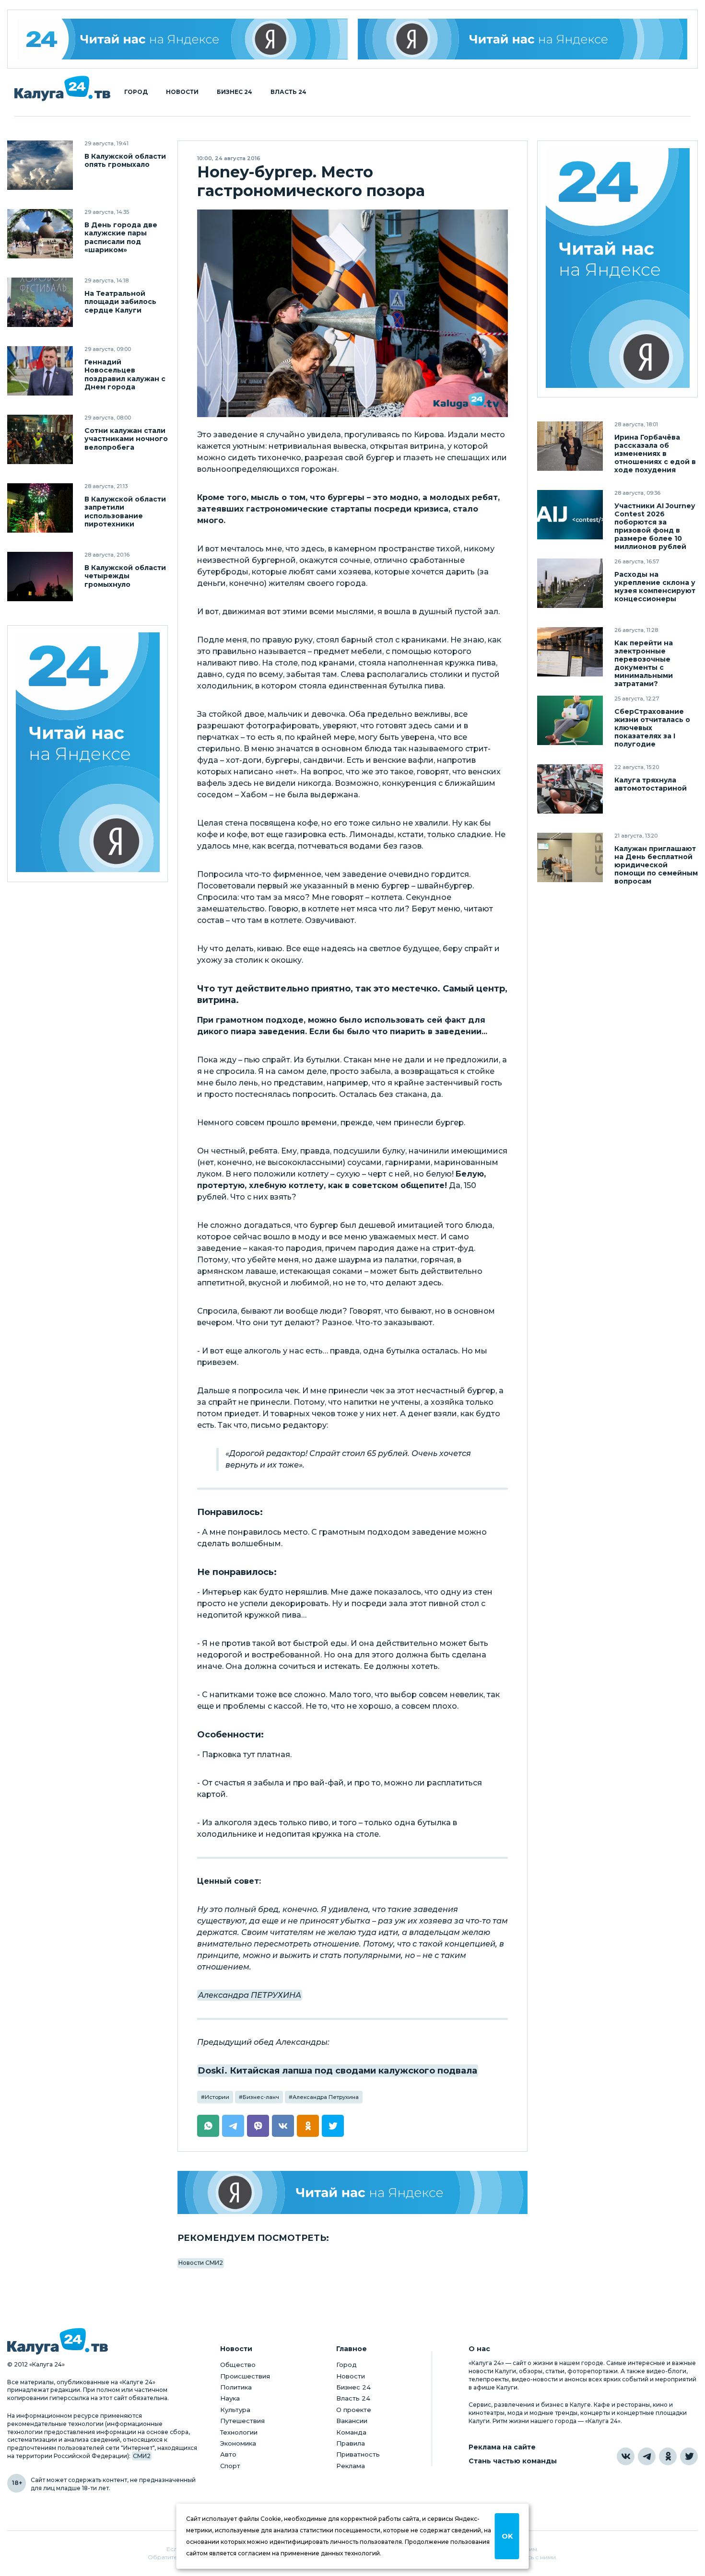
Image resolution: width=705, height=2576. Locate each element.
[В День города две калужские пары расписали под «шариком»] (40, 234)
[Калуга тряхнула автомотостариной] (570, 789)
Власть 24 (288, 92)
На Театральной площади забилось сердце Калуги (120, 302)
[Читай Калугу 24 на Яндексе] (183, 39)
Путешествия (242, 2421)
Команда (351, 2432)
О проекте (354, 2410)
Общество (238, 2365)
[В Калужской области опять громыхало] (40, 165)
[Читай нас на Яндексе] (523, 39)
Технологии (239, 2432)
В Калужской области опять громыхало (125, 161)
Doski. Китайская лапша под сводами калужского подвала (338, 2071)
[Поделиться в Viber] (258, 2126)
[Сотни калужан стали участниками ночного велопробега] (40, 439)
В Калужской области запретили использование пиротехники (125, 512)
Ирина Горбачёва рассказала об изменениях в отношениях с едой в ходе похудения (655, 454)
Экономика (238, 2443)
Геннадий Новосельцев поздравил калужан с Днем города (125, 374)
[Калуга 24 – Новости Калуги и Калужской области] (62, 88)
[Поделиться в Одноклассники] (308, 2126)
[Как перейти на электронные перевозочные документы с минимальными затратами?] (570, 652)
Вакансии (352, 2421)
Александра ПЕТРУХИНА (250, 1995)
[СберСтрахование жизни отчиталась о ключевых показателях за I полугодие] (570, 720)
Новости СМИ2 (201, 2263)
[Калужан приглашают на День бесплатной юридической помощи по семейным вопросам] (570, 857)
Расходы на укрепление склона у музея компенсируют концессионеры (655, 587)
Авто (228, 2454)
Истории (217, 2097)
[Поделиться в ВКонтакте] (283, 2126)
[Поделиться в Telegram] (233, 2126)
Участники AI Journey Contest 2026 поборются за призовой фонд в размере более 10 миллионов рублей (655, 526)
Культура (235, 2410)
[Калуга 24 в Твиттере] (689, 2456)
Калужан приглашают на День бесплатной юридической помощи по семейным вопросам (656, 865)
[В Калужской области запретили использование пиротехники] (40, 508)
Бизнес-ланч (261, 2097)
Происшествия (245, 2376)
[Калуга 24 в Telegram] (647, 2456)
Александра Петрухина (326, 2097)
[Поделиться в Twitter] (333, 2126)
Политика (236, 2387)
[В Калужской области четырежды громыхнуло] (40, 577)
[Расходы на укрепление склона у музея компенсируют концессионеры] (570, 583)
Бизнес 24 (235, 92)
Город (136, 92)
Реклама (351, 2466)
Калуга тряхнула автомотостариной (651, 784)
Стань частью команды (513, 2461)
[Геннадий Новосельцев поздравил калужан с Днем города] (40, 371)
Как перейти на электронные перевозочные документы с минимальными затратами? (644, 664)
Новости (182, 92)
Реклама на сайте (502, 2447)
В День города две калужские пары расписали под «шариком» (121, 237)
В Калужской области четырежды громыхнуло (125, 576)
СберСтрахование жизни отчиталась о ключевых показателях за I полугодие (652, 728)
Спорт (230, 2466)
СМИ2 (142, 2456)
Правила (351, 2443)
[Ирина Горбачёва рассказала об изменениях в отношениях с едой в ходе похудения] (570, 446)
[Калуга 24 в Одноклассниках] (668, 2456)
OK (507, 2536)
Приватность (358, 2454)
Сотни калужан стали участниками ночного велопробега (126, 439)
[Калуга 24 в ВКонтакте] (626, 2456)
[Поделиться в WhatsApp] (208, 2126)
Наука (230, 2398)
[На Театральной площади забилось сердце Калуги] (40, 302)
